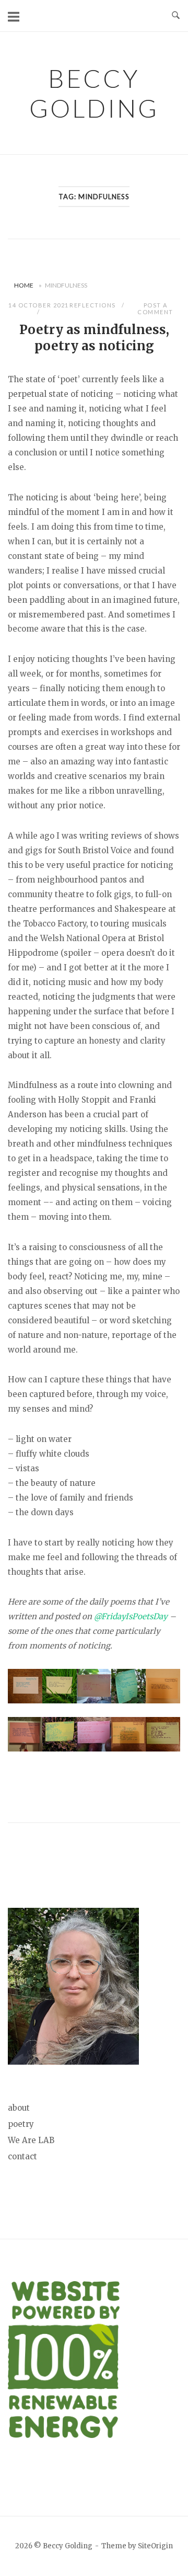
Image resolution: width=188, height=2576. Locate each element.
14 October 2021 (39, 305)
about (19, 2108)
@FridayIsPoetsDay (131, 1616)
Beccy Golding (94, 93)
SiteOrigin (155, 2546)
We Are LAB (31, 2140)
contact (22, 2156)
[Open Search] (176, 16)
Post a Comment (155, 308)
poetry (21, 2124)
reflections (93, 305)
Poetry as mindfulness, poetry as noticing (94, 338)
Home (24, 285)
